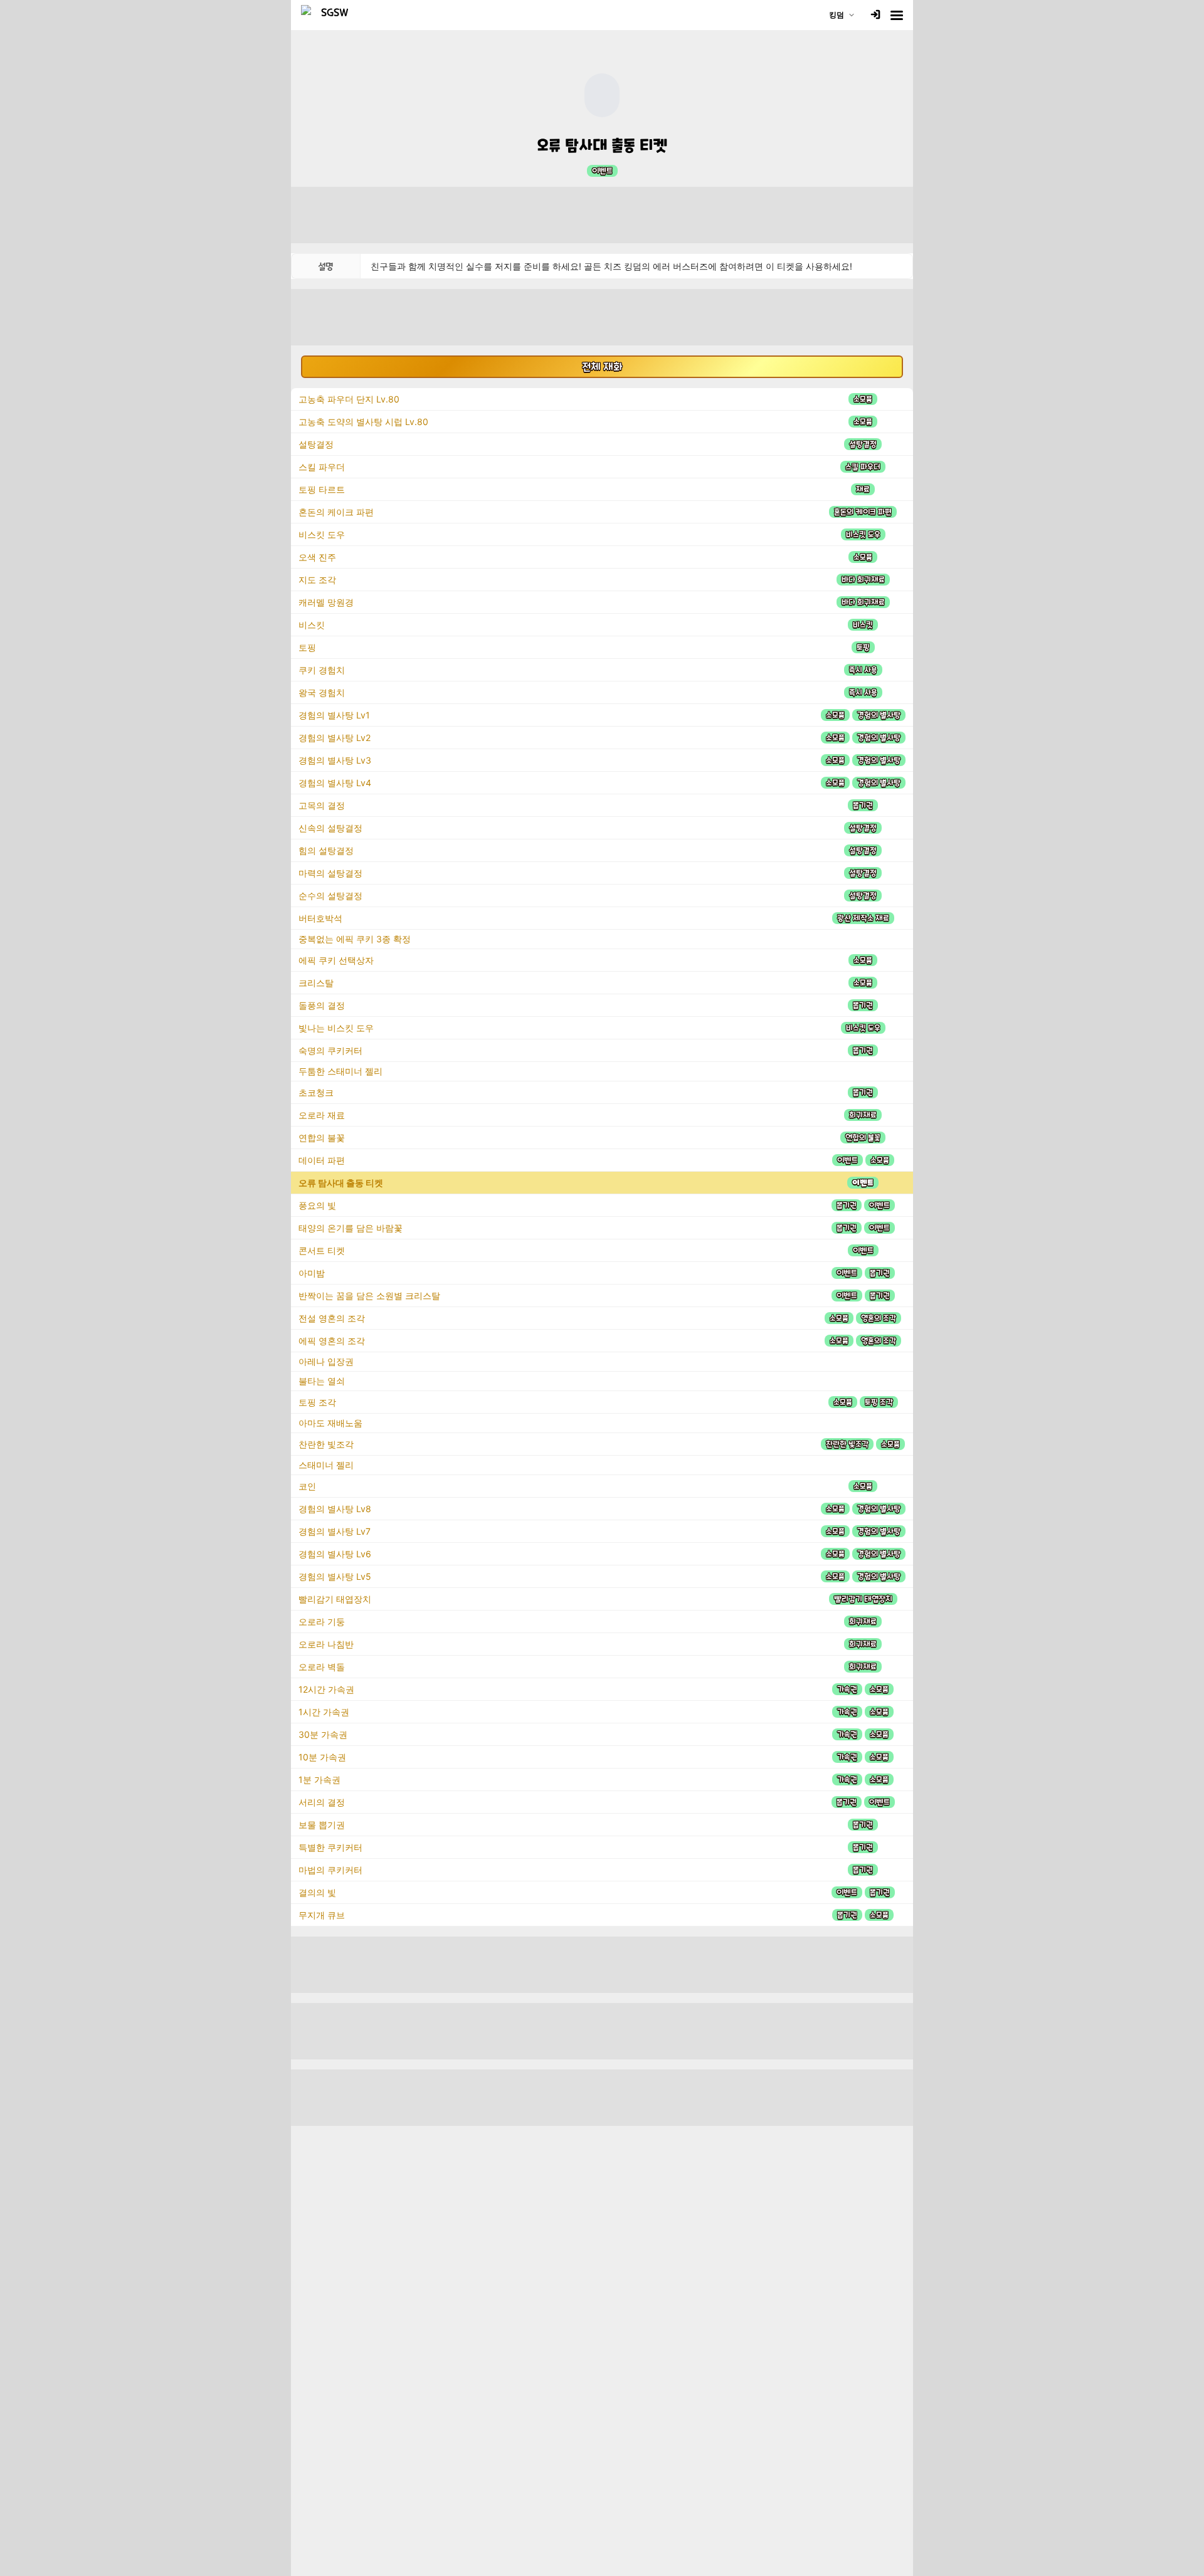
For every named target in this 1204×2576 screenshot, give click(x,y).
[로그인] (875, 15)
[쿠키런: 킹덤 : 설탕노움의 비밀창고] (330, 15)
